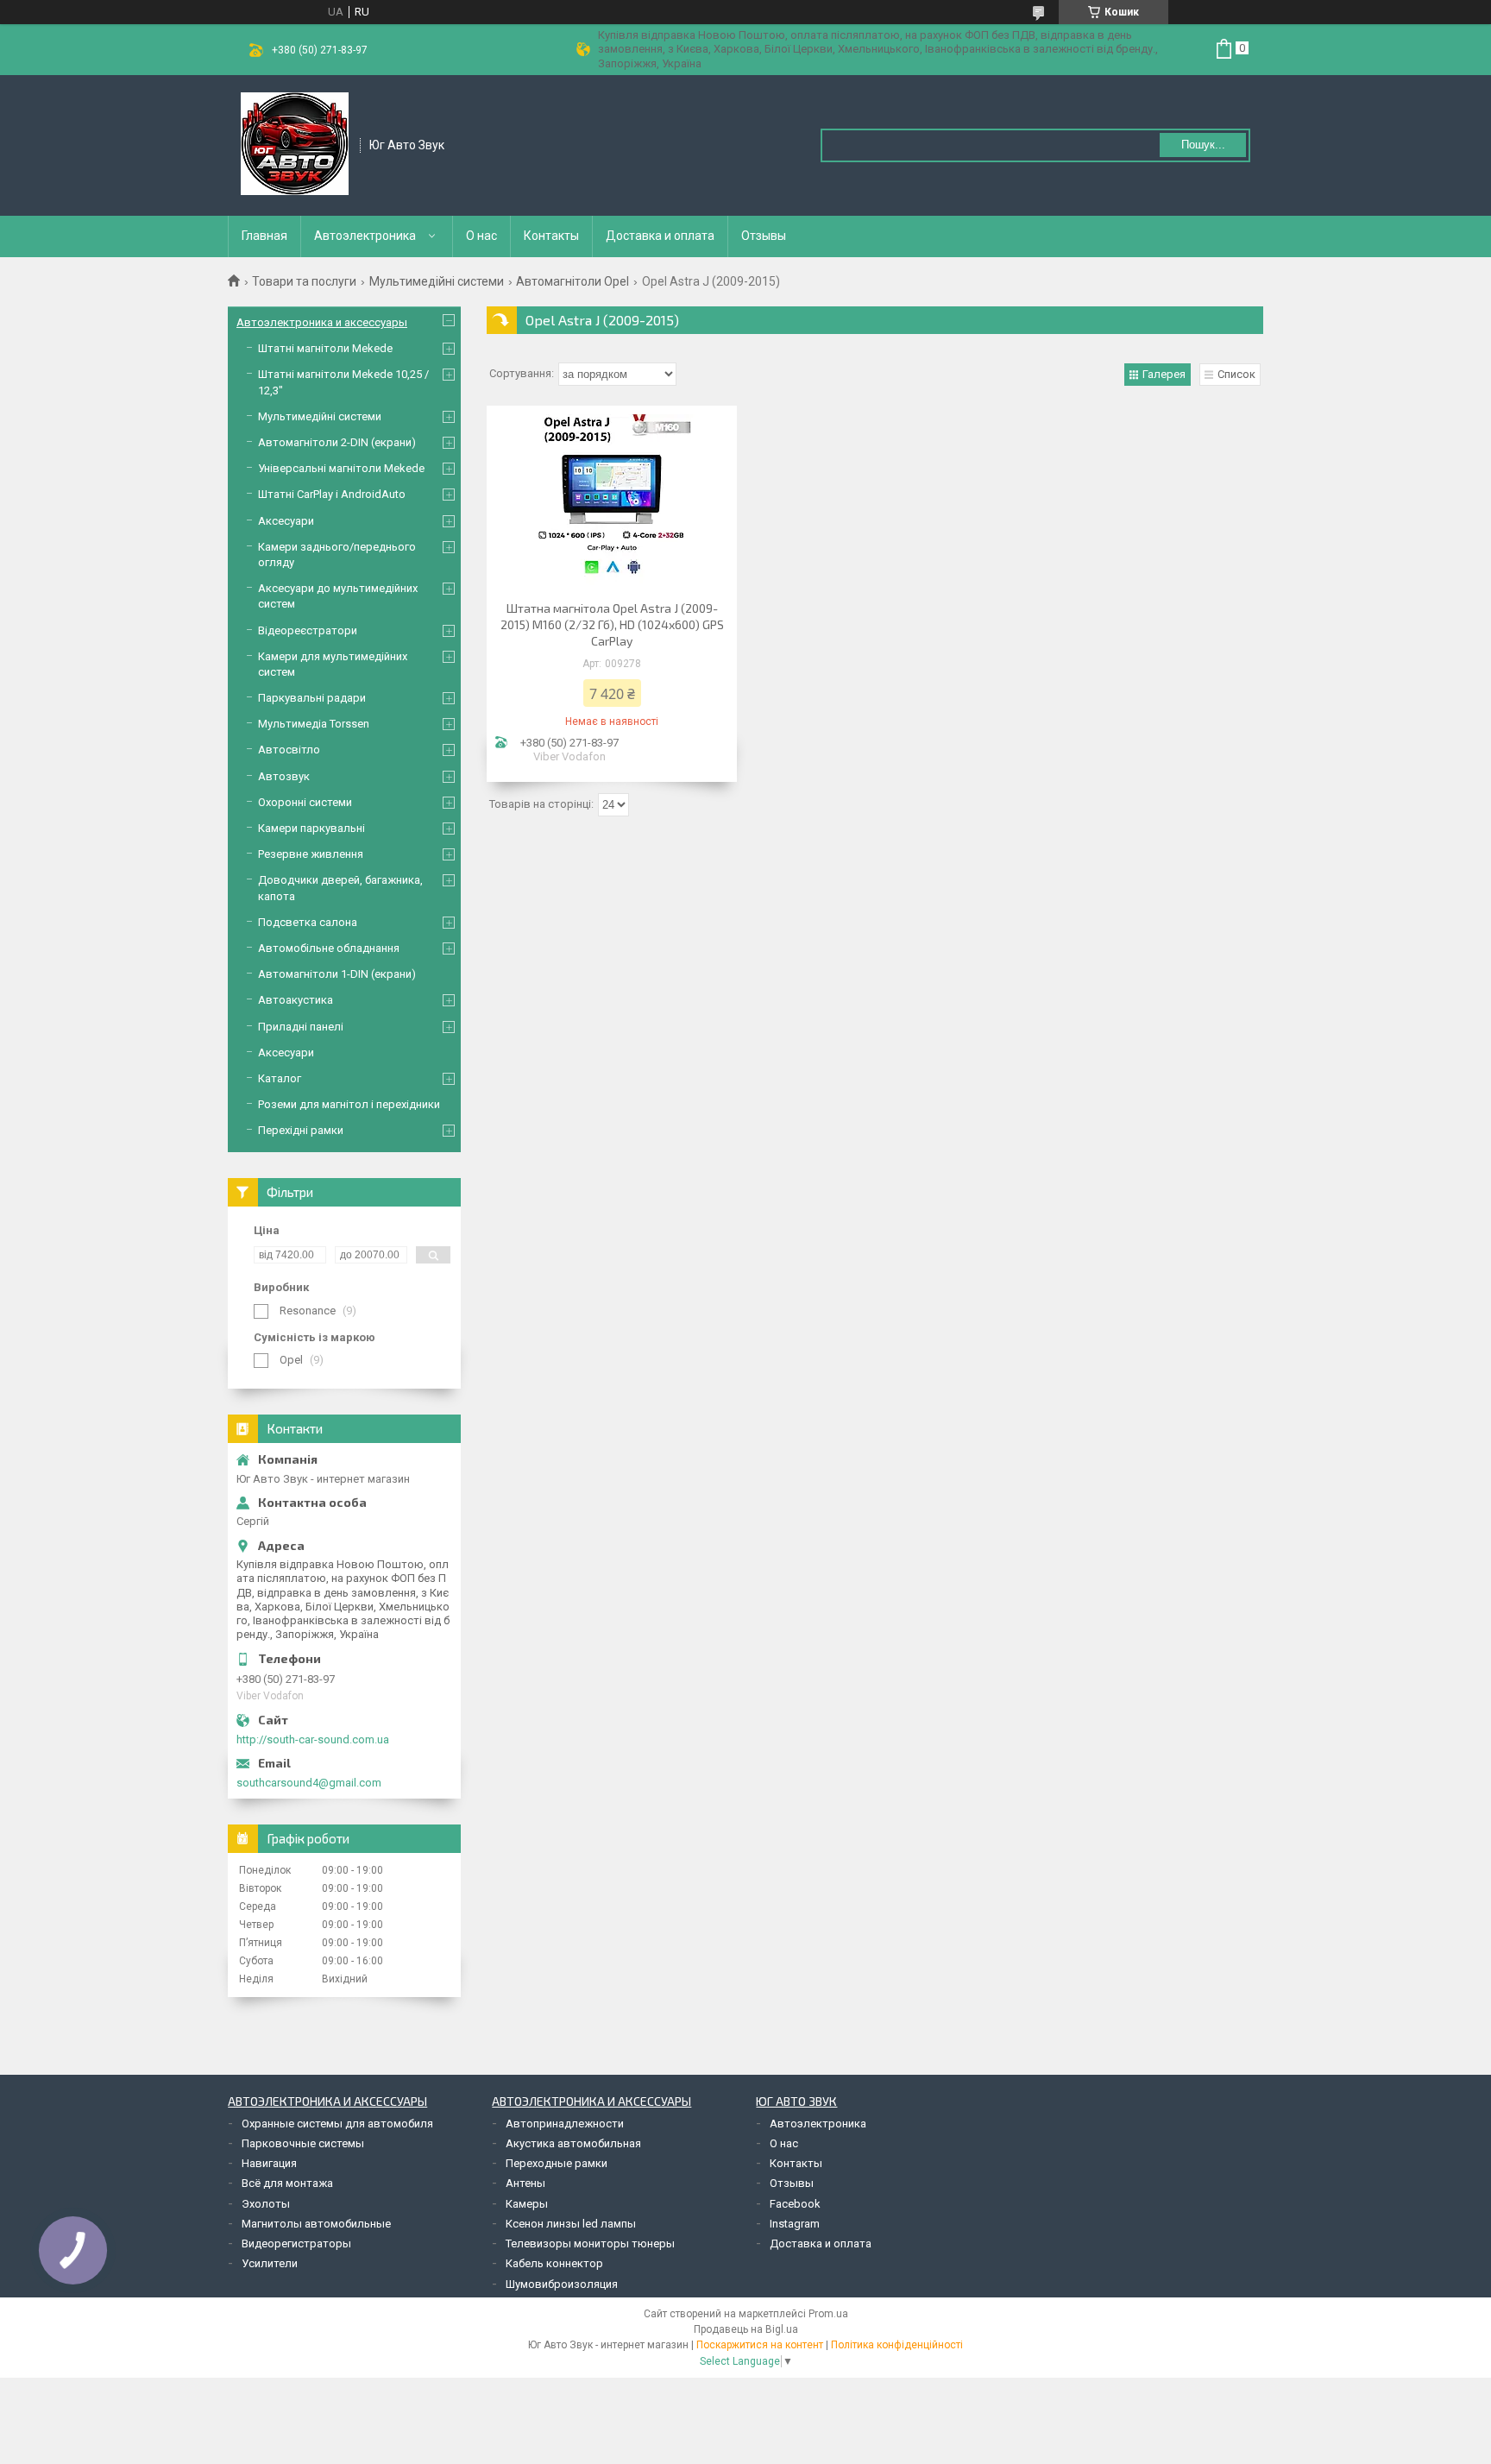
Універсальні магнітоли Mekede (341, 468)
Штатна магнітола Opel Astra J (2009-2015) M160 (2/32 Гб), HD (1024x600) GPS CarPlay (612, 624)
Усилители (270, 2263)
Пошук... (1203, 145)
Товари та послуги (304, 281)
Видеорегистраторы (296, 2243)
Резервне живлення (311, 854)
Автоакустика (296, 1000)
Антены (525, 2183)
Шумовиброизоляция (562, 2284)
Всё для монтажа (287, 2183)
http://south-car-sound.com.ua (313, 1739)
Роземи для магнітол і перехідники (349, 1104)
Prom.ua (828, 2314)
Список (1236, 374)
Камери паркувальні (311, 828)
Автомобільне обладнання (329, 948)
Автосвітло (289, 750)
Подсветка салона (308, 922)
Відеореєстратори (308, 630)
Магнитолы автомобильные (316, 2224)
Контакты (551, 236)
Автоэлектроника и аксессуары (322, 322)
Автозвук (284, 776)
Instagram (795, 2224)
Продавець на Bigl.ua (746, 2329)
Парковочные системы (303, 2143)
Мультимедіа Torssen (314, 724)
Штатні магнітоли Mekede (325, 348)
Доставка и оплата (660, 236)
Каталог (280, 1078)
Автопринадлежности (565, 2124)
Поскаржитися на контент (760, 2345)
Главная (264, 236)
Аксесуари (286, 521)
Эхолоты (266, 2204)
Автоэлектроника (365, 236)
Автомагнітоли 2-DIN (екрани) (337, 442)
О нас (481, 236)
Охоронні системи (305, 802)
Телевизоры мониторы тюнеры (590, 2243)
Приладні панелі (301, 1027)
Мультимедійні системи (437, 281)
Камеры (527, 2204)
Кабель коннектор (554, 2263)
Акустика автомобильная (573, 2143)
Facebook (795, 2204)
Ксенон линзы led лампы (571, 2224)
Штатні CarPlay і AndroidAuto (332, 494)
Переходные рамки (557, 2163)
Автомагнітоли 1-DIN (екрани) (337, 974)
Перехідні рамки (301, 1130)
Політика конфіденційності (897, 2345)
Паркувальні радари (312, 698)
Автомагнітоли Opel (572, 281)
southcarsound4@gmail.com (309, 1783)
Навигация (269, 2163)
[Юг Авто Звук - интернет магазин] (295, 144)
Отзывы (764, 236)
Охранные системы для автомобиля (337, 2124)
